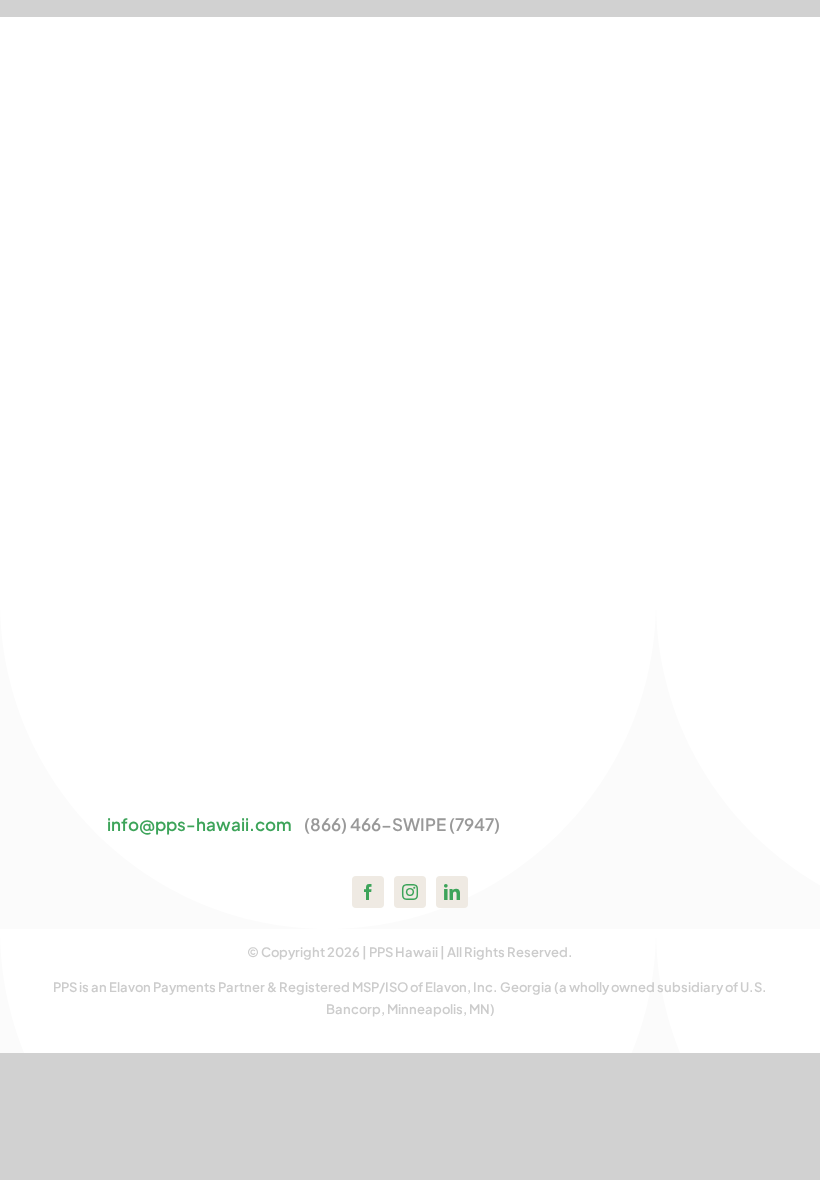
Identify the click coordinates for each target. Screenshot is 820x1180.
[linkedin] (452, 892)
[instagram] (410, 892)
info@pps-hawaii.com (199, 824)
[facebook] (368, 892)
